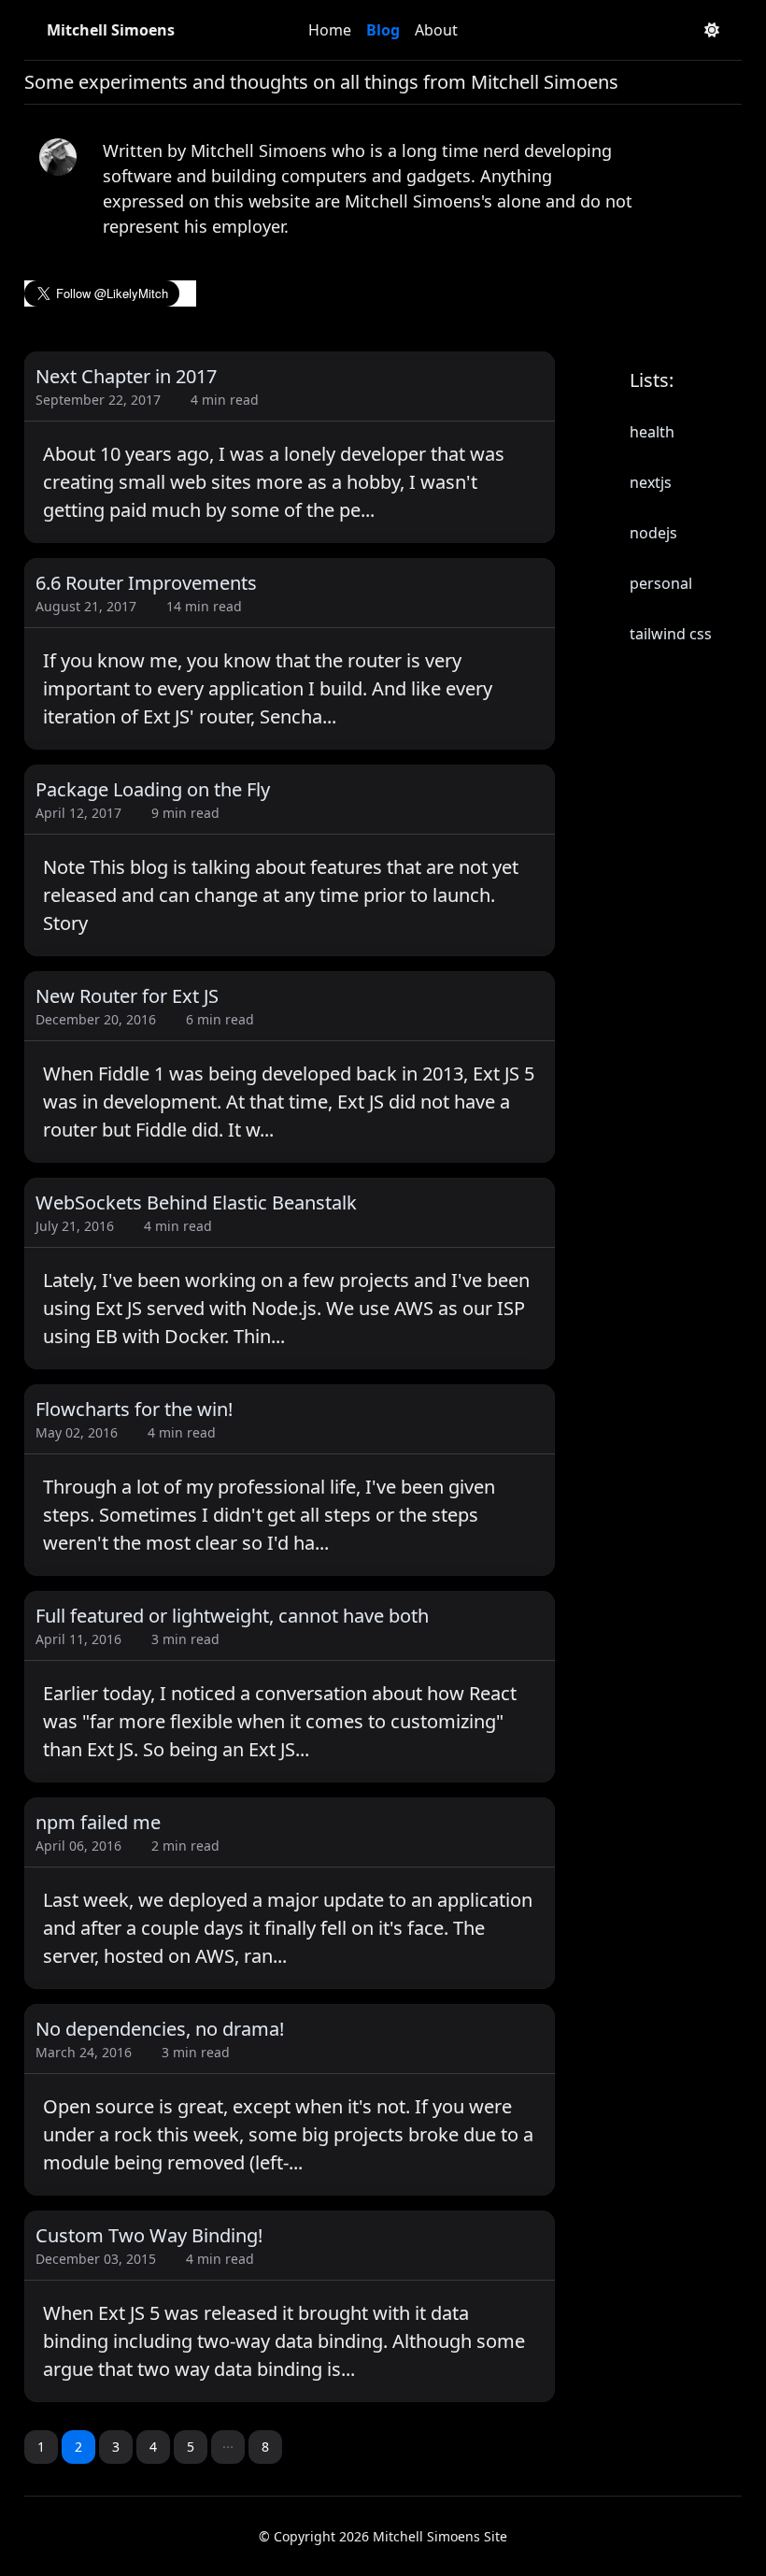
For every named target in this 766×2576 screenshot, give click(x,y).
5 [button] (191, 2447)
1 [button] (41, 2447)
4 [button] (153, 2447)
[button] (228, 2447)
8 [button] (265, 2447)
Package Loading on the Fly (153, 789)
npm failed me (98, 1822)
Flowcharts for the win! (134, 1409)
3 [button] (116, 2447)
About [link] (436, 30)
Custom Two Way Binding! (149, 2235)
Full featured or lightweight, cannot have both (232, 1616)
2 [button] (78, 2447)
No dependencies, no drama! (160, 2029)
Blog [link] (383, 30)
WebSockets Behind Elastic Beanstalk (196, 1202)
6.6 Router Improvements (146, 583)
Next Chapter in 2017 (126, 376)
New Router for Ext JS (127, 996)
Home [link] (330, 30)
